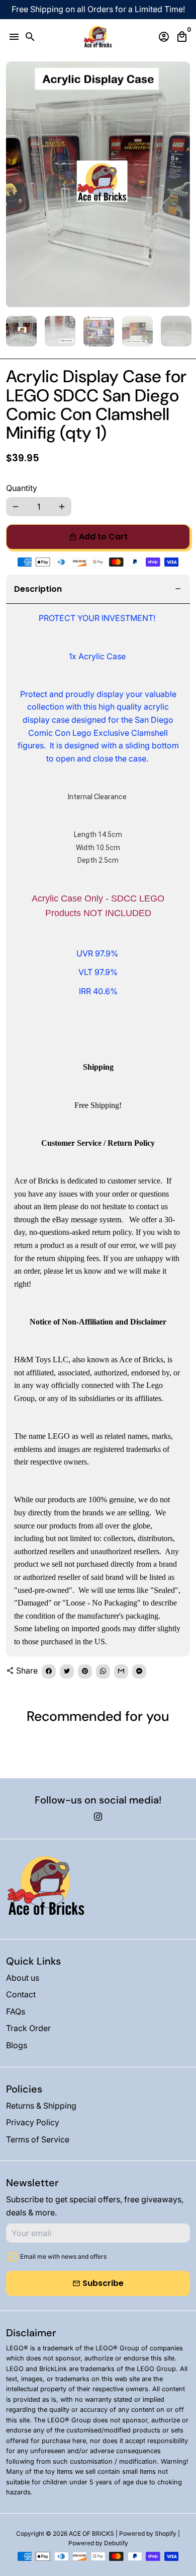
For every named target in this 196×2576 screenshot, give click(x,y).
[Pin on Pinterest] (85, 1672)
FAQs (16, 2011)
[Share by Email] (121, 1672)
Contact (21, 1994)
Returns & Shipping (41, 2106)
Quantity (22, 488)
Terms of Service (38, 2139)
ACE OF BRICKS (91, 2533)
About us (23, 1978)
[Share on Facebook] (49, 1672)
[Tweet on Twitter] (67, 1672)
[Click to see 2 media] (60, 331)
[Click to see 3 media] (99, 331)
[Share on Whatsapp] (103, 1672)
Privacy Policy (33, 2122)
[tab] (98, 589)
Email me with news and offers (63, 2256)
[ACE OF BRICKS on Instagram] (98, 1817)
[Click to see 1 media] (21, 331)
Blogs (17, 2045)
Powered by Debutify (98, 2543)
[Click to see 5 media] (176, 331)
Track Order (28, 2028)
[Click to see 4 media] (137, 331)
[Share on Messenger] (139, 1672)
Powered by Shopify (148, 2533)
